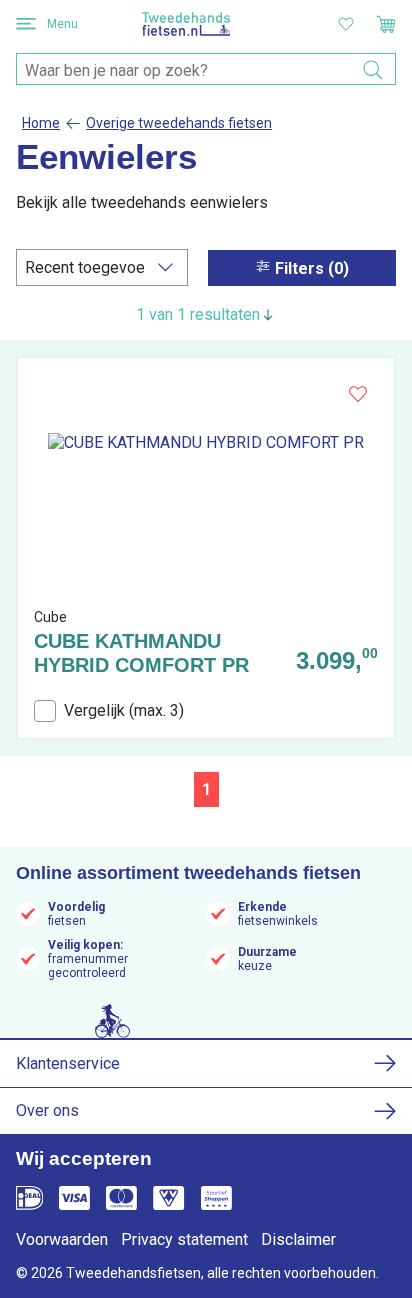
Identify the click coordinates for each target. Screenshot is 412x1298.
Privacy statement (184, 1239)
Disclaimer (298, 1239)
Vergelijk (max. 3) (124, 710)
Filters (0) (312, 268)
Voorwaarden (62, 1239)
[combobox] (206, 70)
